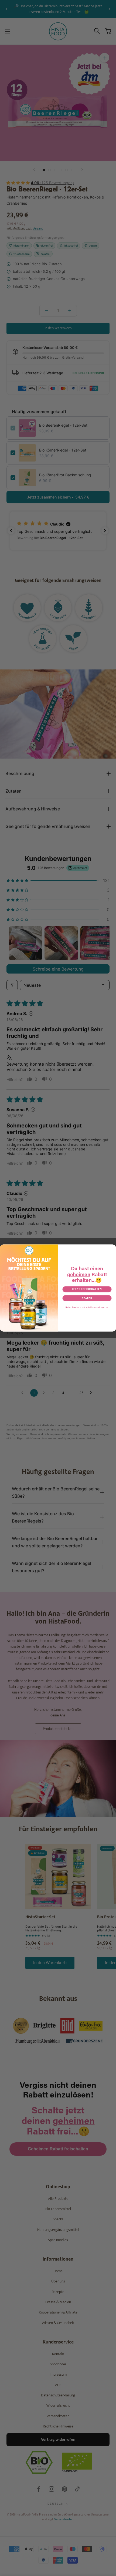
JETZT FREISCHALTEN (87, 1289)
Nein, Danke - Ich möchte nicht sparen (87, 1307)
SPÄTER (87, 1298)
